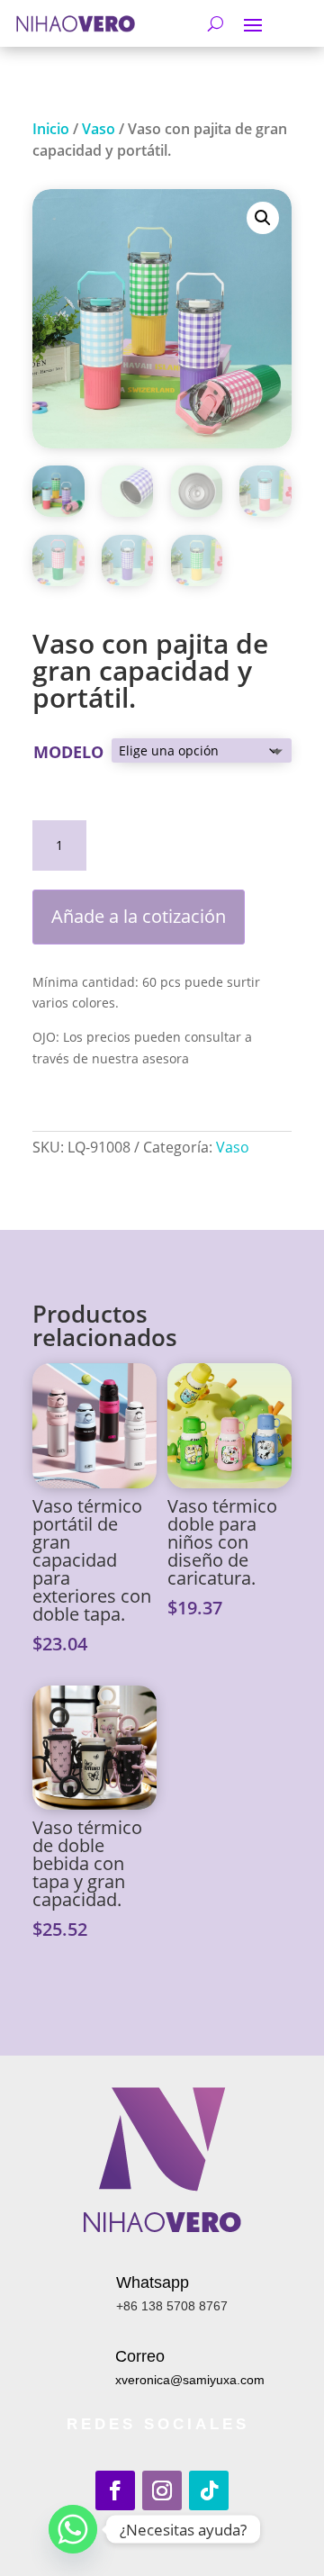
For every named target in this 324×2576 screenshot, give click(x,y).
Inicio (51, 129)
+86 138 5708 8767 (172, 2306)
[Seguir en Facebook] (115, 2490)
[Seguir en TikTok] (209, 2490)
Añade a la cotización (139, 916)
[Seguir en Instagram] (162, 2490)
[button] (263, 218)
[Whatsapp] (73, 2529)
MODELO (68, 752)
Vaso (99, 129)
